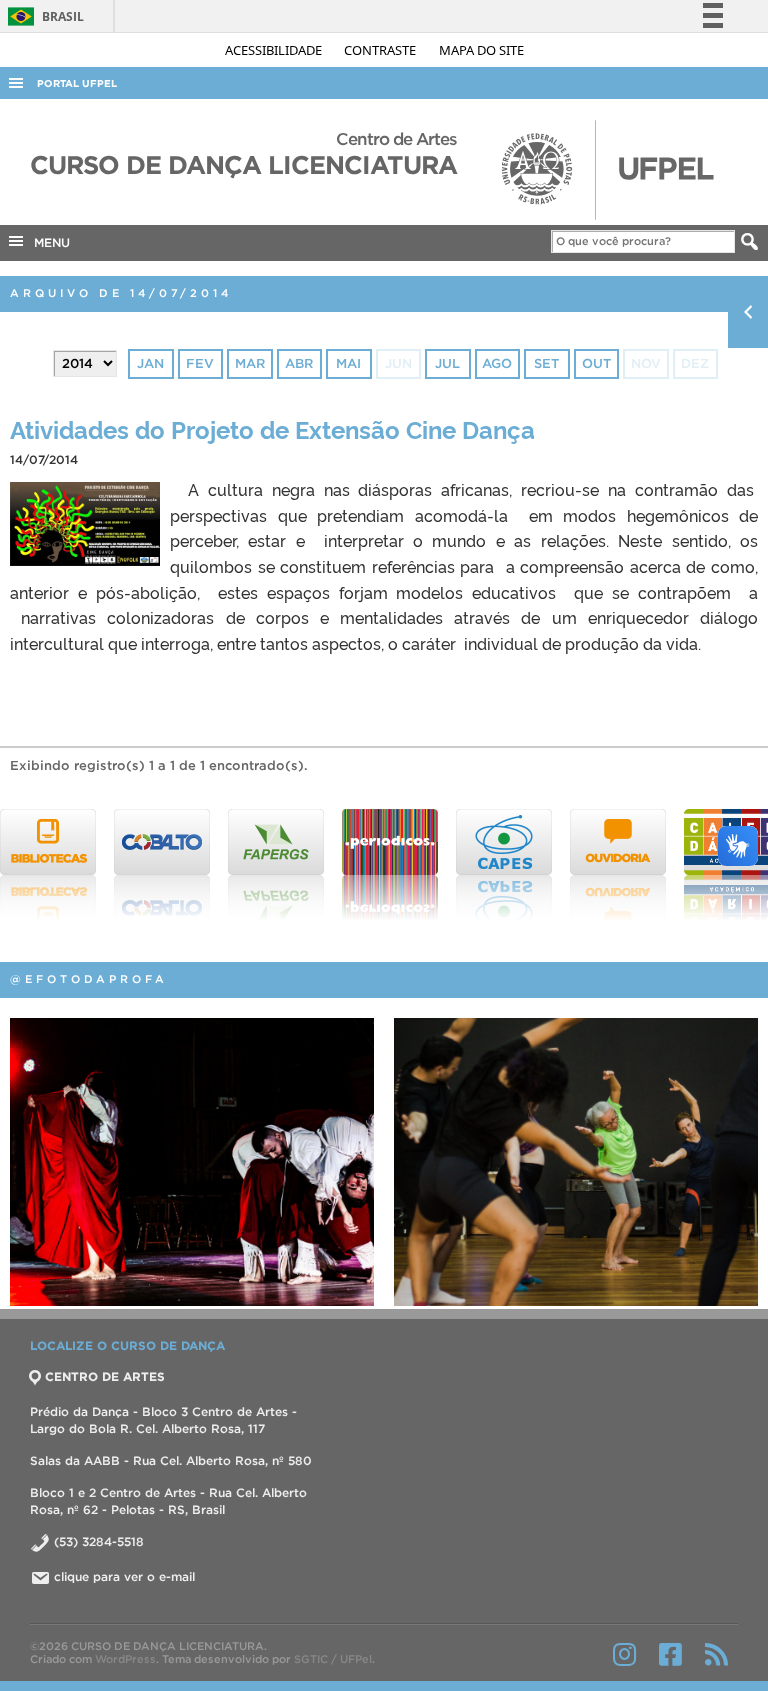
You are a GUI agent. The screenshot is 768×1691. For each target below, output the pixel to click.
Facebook (670, 1654)
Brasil (42, 16)
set (546, 363)
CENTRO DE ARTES (105, 1376)
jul (447, 363)
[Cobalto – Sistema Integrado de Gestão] (57, 865)
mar (250, 363)
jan (150, 363)
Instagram (624, 1654)
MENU (48, 242)
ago (497, 363)
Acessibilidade (275, 50)
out (596, 363)
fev (200, 363)
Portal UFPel (77, 83)
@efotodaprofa (89, 979)
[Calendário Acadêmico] (627, 865)
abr (299, 363)
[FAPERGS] (171, 865)
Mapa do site (481, 50)
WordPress (125, 1659)
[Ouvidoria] (513, 865)
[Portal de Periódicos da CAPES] (285, 865)
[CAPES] (399, 865)
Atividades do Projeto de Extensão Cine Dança (272, 428)
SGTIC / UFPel (333, 1659)
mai (348, 363)
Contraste (381, 50)
